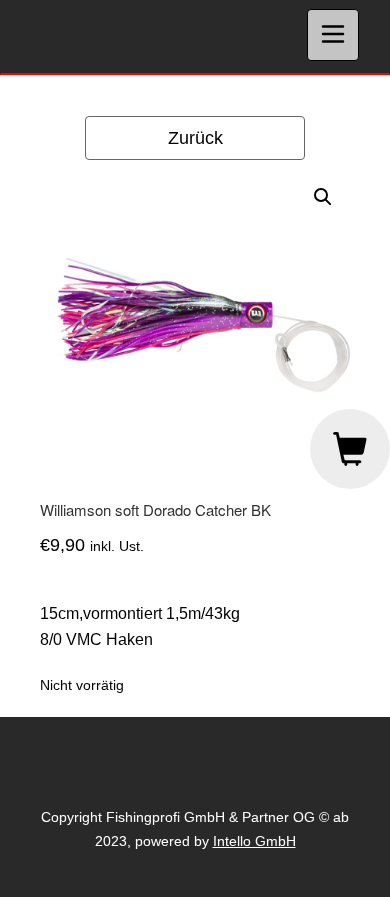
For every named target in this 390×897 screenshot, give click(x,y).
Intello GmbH (254, 841)
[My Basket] (350, 449)
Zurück (195, 138)
